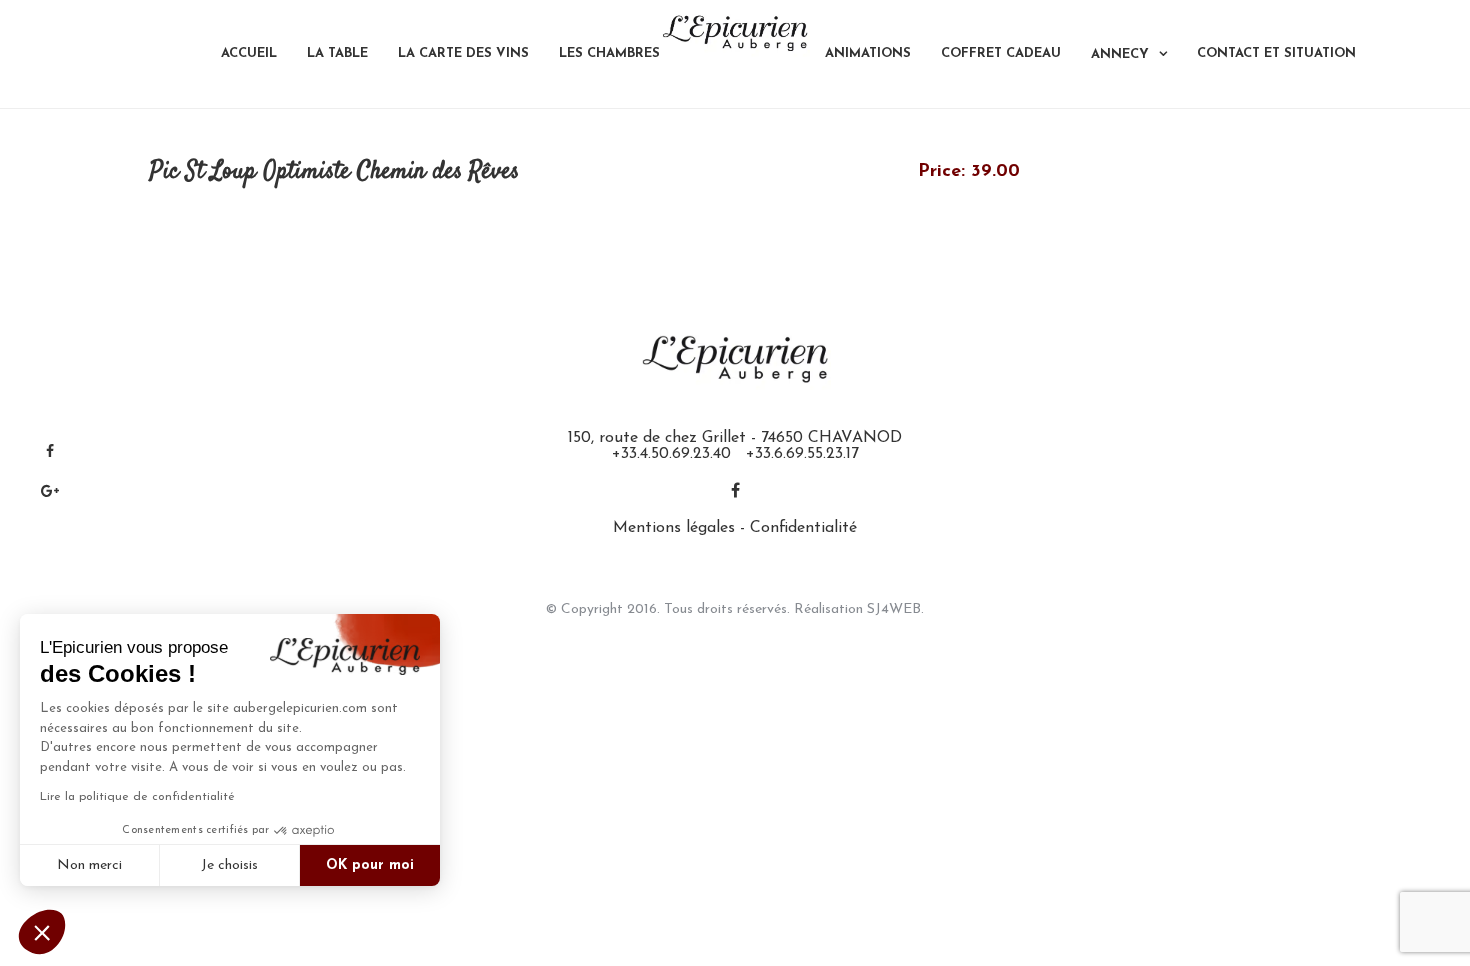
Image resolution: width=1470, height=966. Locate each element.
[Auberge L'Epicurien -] (735, 33)
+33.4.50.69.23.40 (671, 454)
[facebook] (735, 492)
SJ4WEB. (895, 609)
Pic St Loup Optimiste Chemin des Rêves (334, 172)
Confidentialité (803, 528)
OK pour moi (370, 865)
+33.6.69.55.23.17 (802, 454)
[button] (42, 932)
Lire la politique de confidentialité (137, 797)
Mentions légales (674, 528)
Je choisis (229, 865)
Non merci (89, 865)
